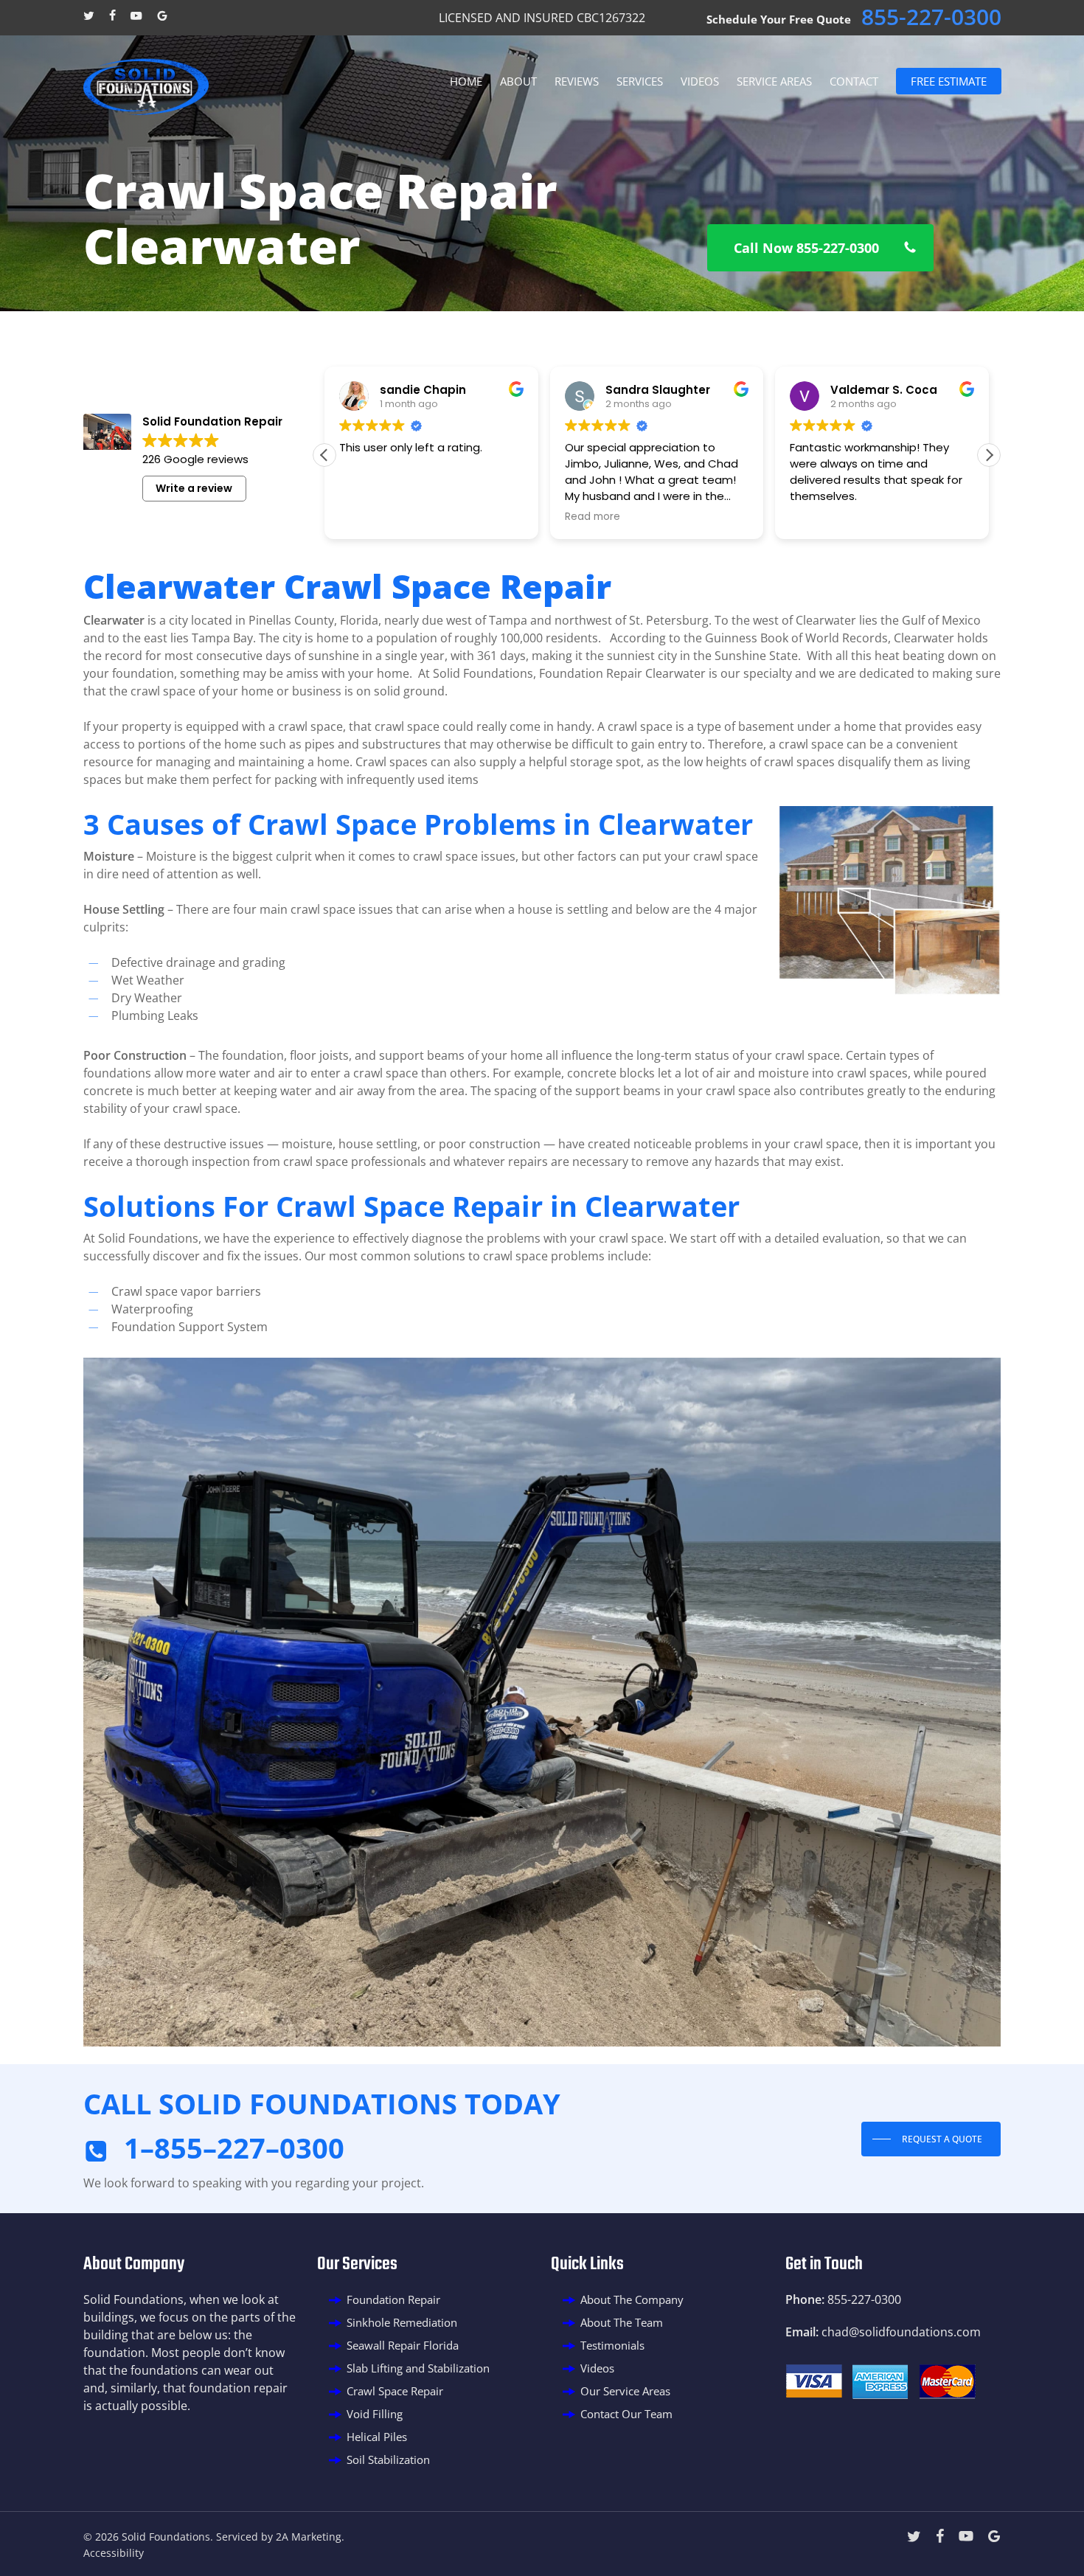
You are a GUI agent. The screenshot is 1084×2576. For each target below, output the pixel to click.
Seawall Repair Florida (403, 2345)
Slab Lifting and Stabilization (418, 2368)
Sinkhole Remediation (402, 2322)
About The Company (632, 2299)
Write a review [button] (194, 488)
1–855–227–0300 (234, 2148)
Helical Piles (377, 2437)
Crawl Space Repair (395, 2391)
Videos (597, 2368)
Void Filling (375, 2414)
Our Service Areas (625, 2391)
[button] (820, 248)
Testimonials (612, 2345)
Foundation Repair (393, 2299)
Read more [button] (367, 517)
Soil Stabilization (388, 2459)
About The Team (622, 2322)
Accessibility (114, 2553)
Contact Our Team (626, 2414)
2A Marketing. (310, 2537)
